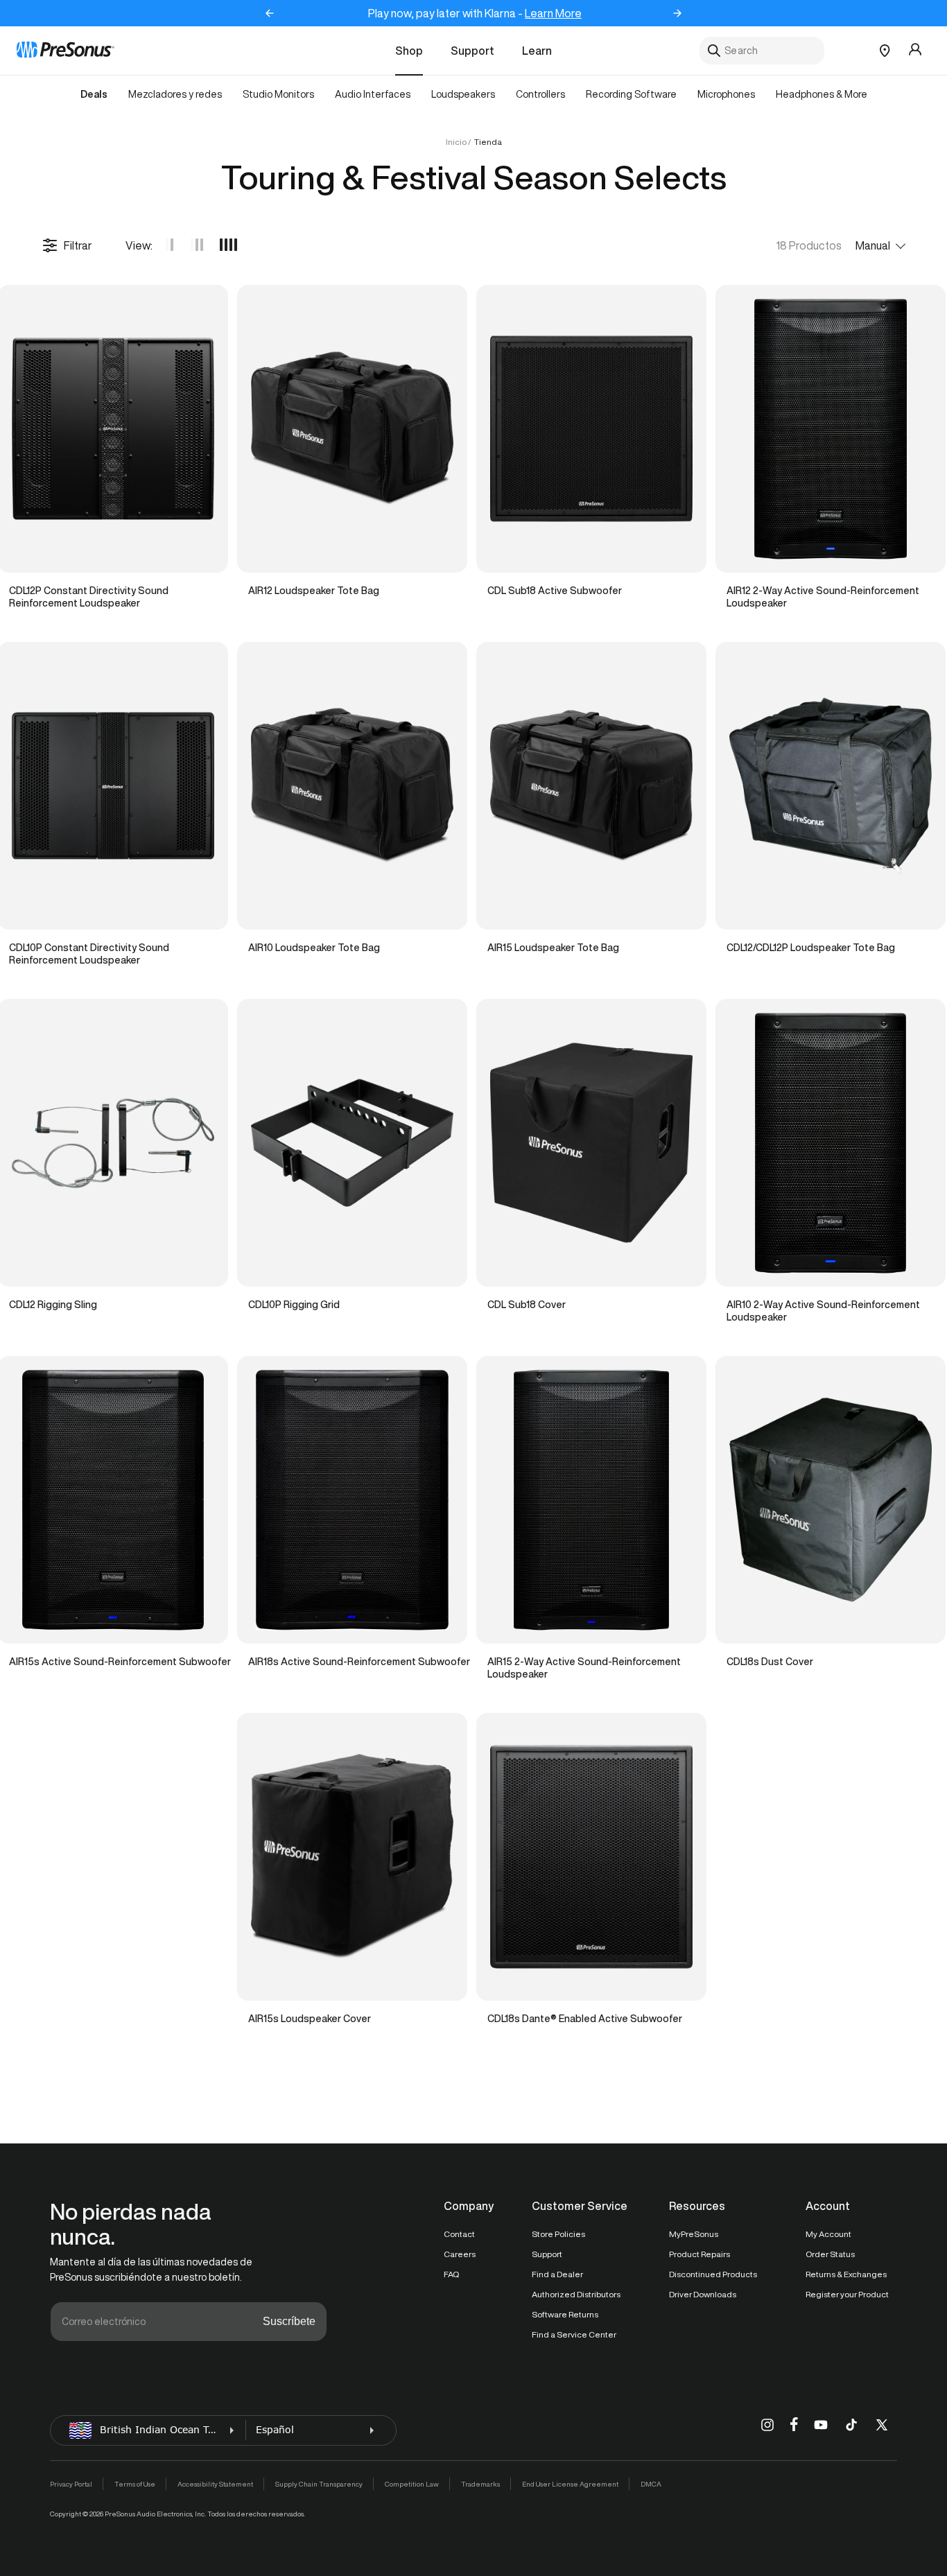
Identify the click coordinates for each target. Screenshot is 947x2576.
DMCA (651, 2484)
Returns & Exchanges (846, 2274)
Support (472, 51)
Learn (537, 51)
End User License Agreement (570, 2484)
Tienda (488, 142)
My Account (828, 2234)
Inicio (456, 142)
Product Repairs (700, 2254)
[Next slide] (677, 13)
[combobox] (762, 51)
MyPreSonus (694, 2234)
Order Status (830, 2254)
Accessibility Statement (215, 2484)
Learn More (553, 13)
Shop (409, 51)
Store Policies (558, 2234)
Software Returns (565, 2314)
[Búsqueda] (714, 51)
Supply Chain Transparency (319, 2484)
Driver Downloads (703, 2294)
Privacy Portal (71, 2484)
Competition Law (412, 2484)
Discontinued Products (713, 2274)
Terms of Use (135, 2484)
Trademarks (480, 2484)
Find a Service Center (574, 2334)
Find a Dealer (557, 2274)
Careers (460, 2254)
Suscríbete (289, 2321)
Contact (459, 2234)
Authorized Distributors (576, 2294)
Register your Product (847, 2294)
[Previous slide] (270, 13)
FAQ (451, 2274)
